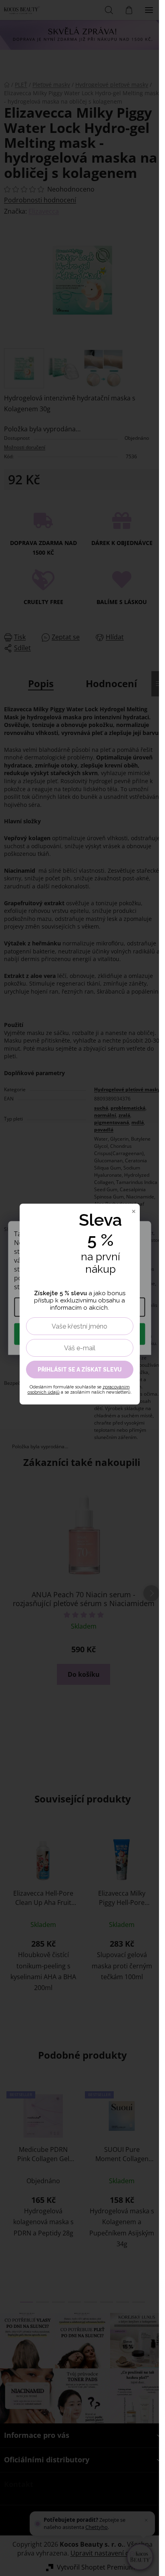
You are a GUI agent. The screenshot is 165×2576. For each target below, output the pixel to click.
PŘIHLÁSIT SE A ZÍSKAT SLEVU (80, 1370)
